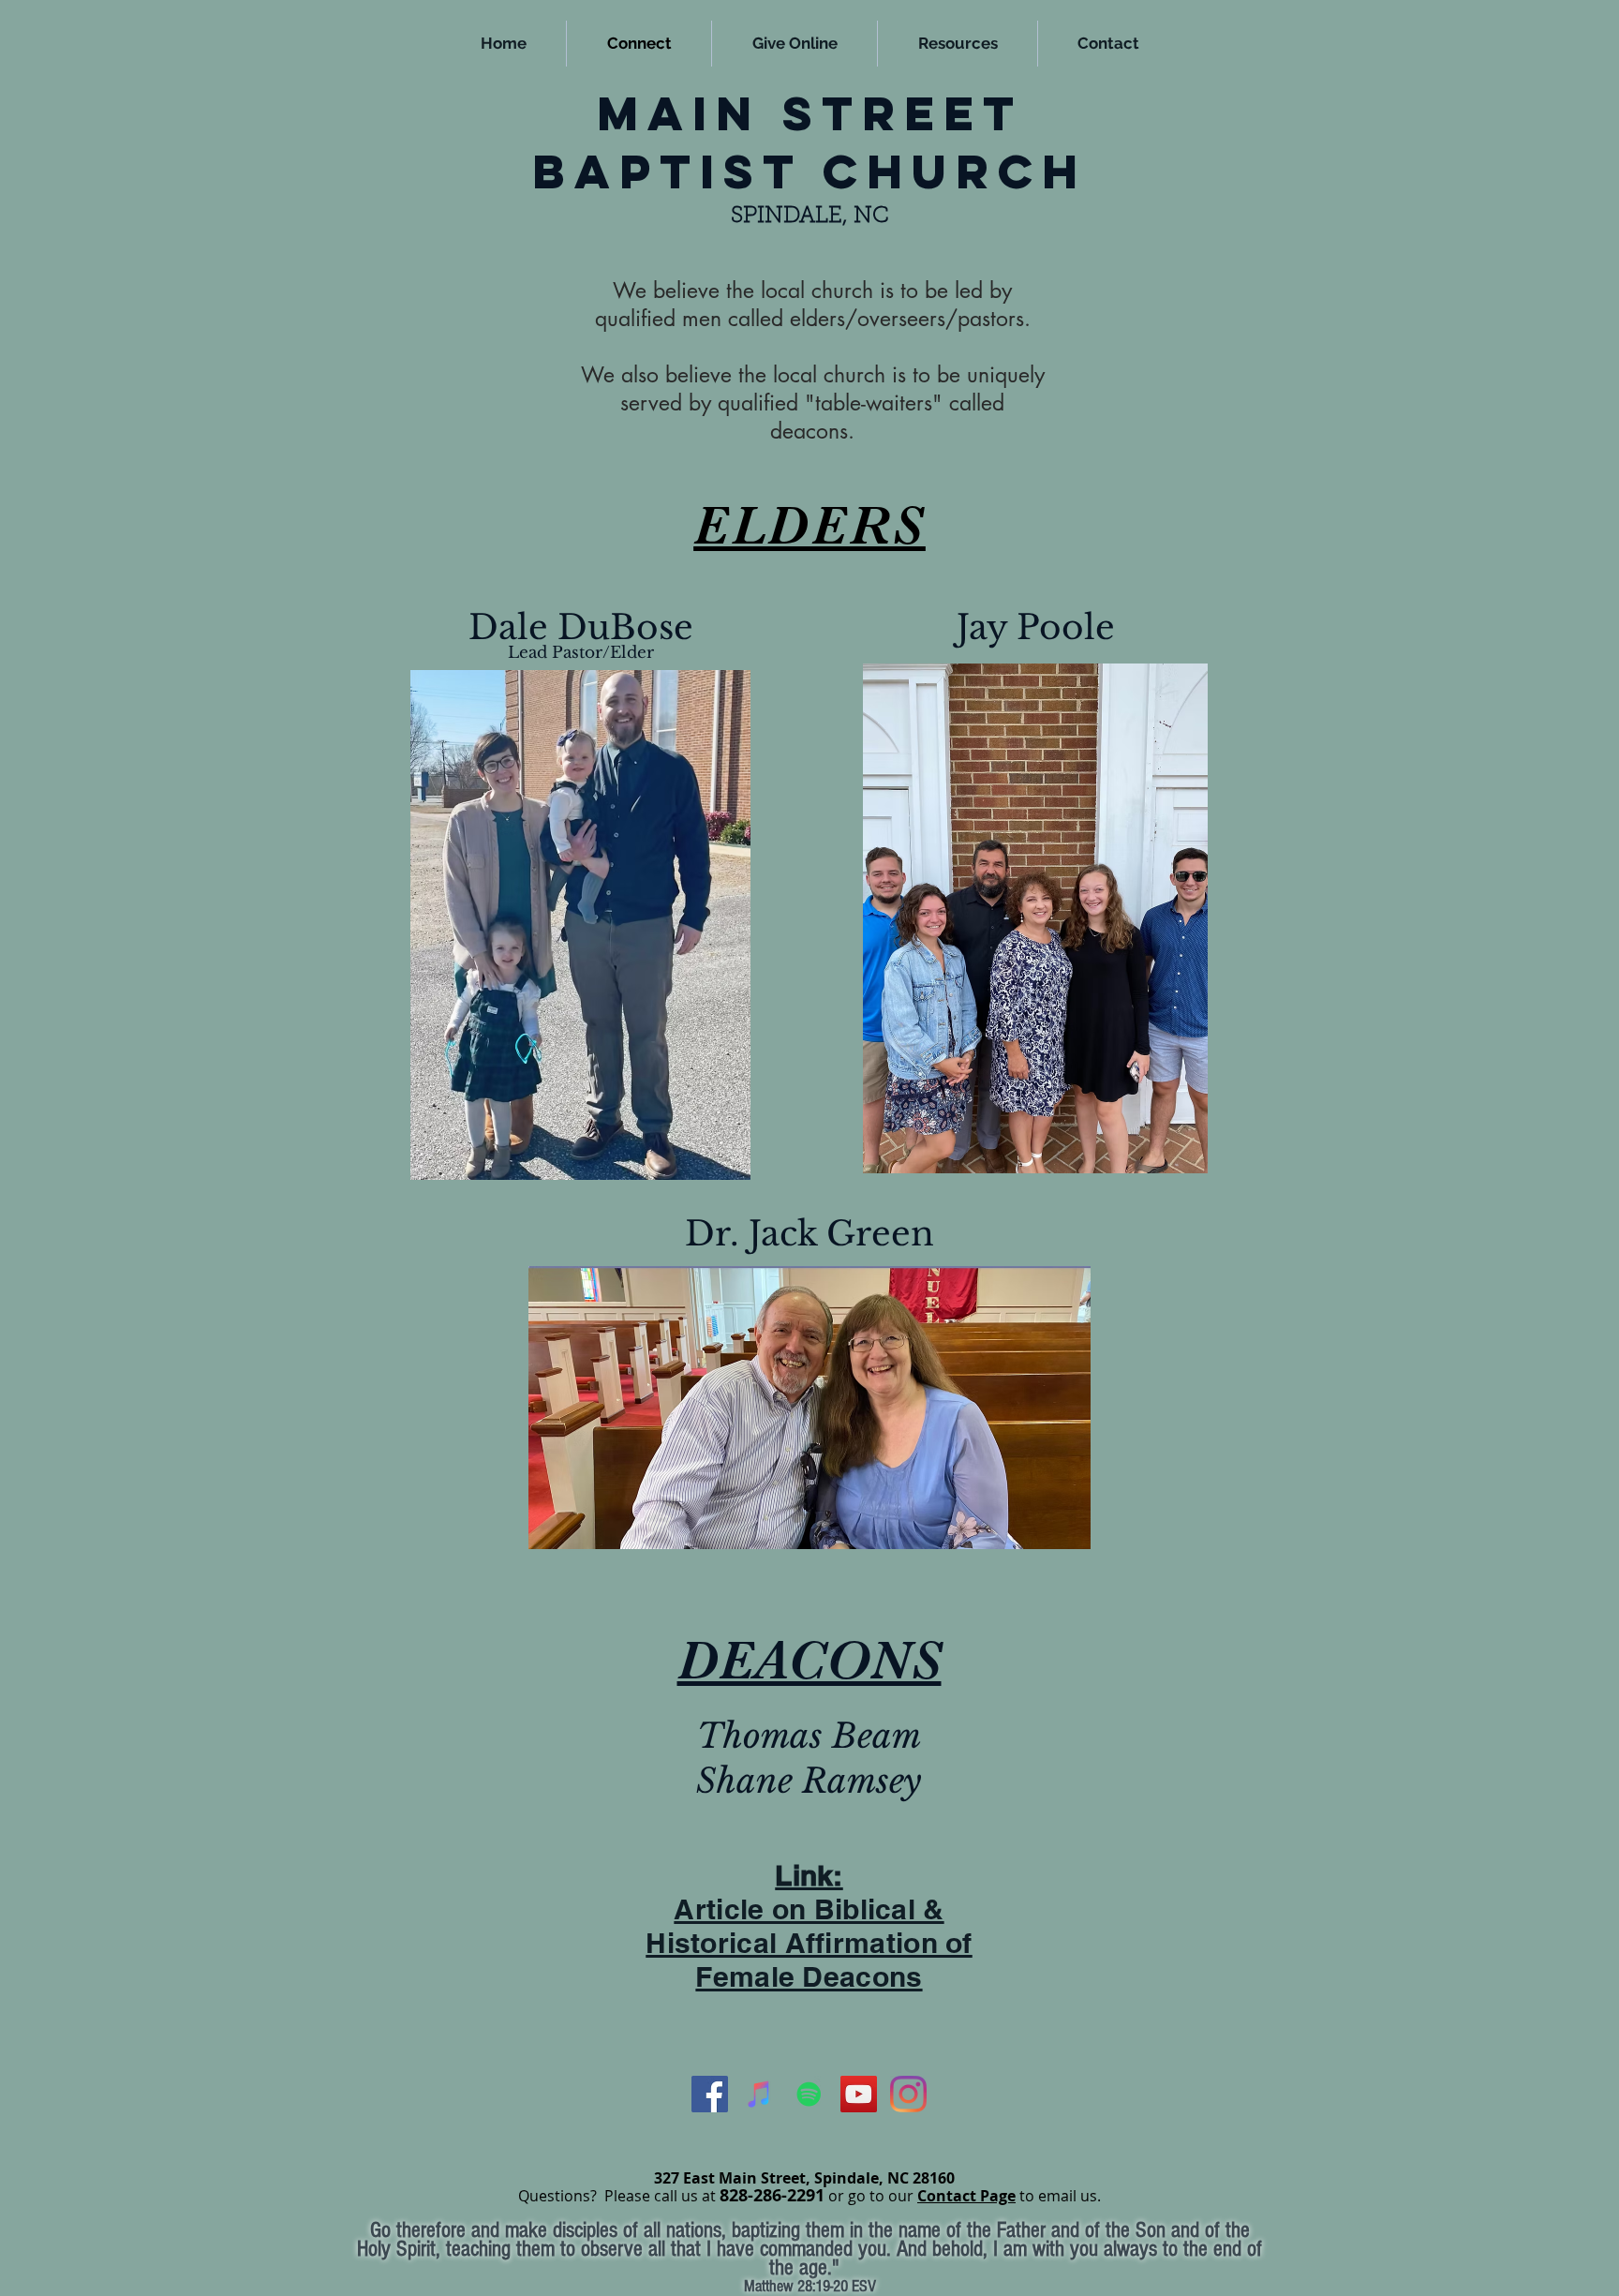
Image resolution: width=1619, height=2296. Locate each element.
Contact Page (966, 2196)
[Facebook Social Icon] (710, 2094)
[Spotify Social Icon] (809, 2094)
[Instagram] (908, 2094)
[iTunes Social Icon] (759, 2094)
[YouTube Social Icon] (859, 2094)
